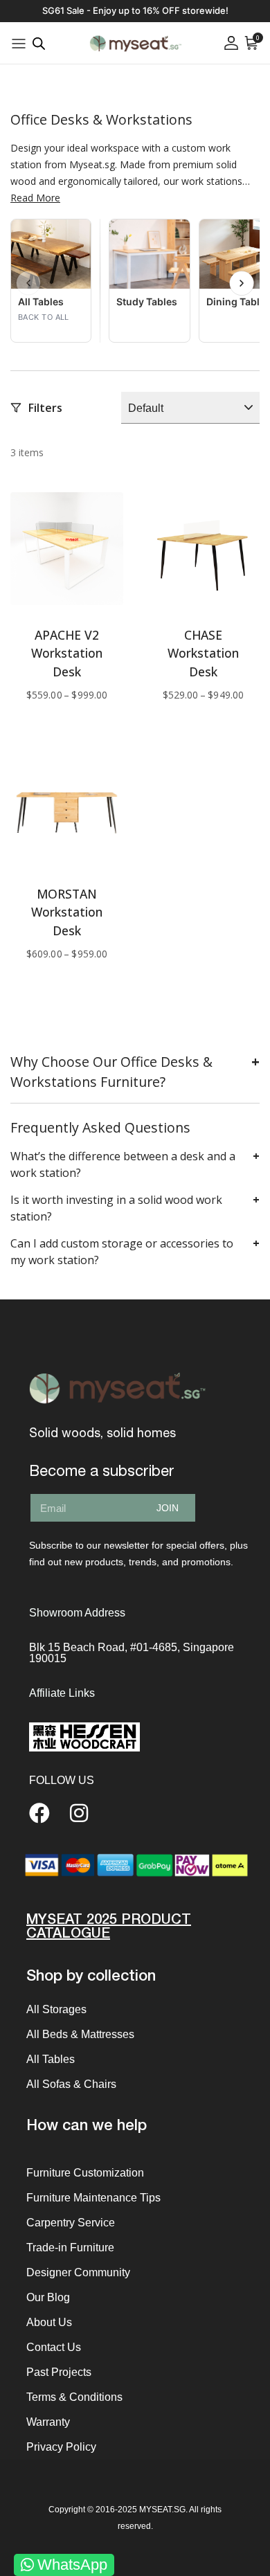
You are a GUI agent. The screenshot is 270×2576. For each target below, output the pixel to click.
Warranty (48, 2422)
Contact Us (54, 2347)
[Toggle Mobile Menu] (19, 43)
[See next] (242, 283)
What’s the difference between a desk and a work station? (123, 1164)
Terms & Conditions (74, 2397)
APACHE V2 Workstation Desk (67, 653)
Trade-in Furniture (70, 2248)
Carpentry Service (71, 2223)
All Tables (51, 2059)
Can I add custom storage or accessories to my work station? (122, 1252)
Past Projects (59, 2372)
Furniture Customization (85, 2173)
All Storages (56, 2009)
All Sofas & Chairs (71, 2084)
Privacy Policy (61, 2447)
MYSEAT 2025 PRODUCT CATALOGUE (109, 1927)
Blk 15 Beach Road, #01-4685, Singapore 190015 (132, 1653)
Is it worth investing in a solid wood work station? (116, 1208)
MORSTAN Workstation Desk (67, 912)
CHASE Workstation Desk (203, 653)
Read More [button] (35, 198)
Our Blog (48, 2297)
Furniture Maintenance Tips (93, 2198)
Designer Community (78, 2272)
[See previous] (28, 283)
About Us (49, 2322)
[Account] (231, 43)
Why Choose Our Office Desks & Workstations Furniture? (111, 1072)
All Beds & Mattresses (80, 2034)
